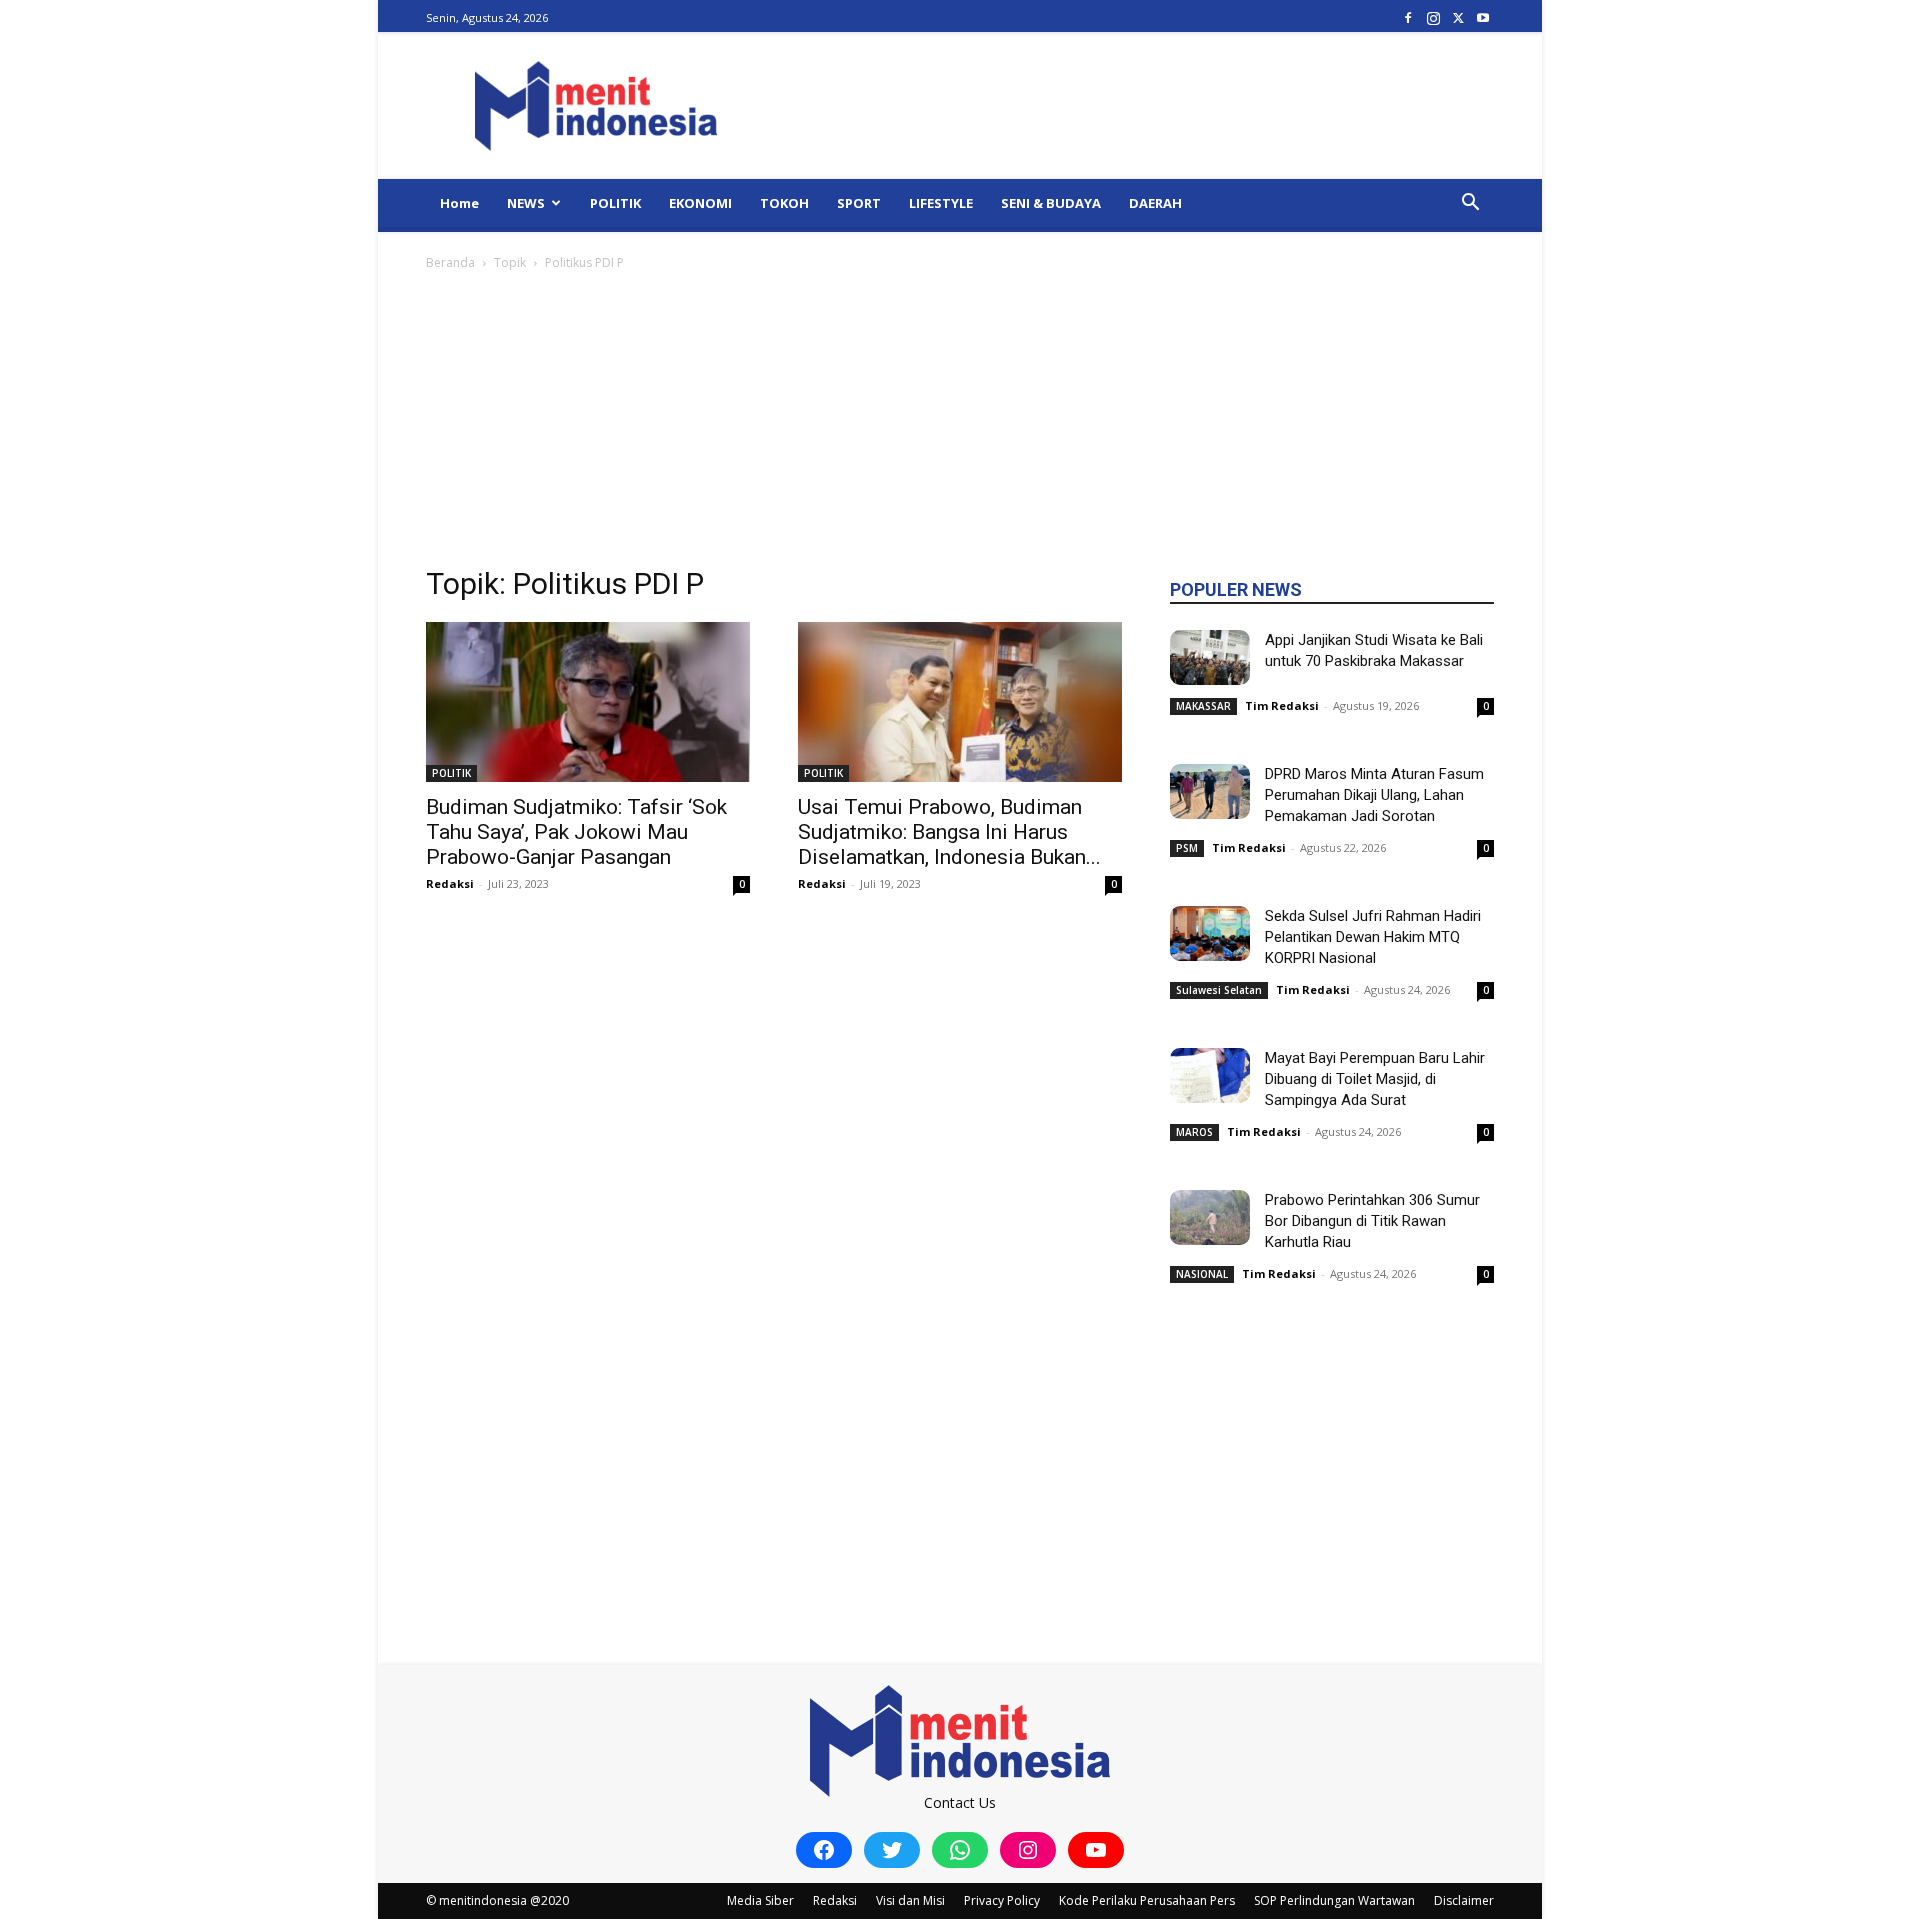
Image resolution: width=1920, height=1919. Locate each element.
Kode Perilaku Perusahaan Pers (1147, 1900)
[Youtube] (1483, 17)
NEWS (526, 203)
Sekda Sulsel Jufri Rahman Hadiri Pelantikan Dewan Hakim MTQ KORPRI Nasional (1373, 937)
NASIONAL (1202, 1274)
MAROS (1194, 1132)
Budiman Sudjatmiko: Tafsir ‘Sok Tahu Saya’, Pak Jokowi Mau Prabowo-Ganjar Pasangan (576, 832)
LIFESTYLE (941, 203)
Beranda (450, 262)
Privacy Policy (1002, 1900)
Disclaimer (1464, 1900)
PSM (1187, 848)
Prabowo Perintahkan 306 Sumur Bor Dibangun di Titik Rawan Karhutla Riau (1372, 1221)
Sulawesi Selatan (1219, 990)
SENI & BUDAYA (1051, 203)
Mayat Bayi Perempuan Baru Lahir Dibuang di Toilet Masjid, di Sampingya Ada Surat (1375, 1079)
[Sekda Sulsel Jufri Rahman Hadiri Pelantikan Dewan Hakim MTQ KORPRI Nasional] (1210, 933)
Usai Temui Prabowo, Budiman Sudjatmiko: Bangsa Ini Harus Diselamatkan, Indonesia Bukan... (949, 832)
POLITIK (615, 203)
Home (459, 203)
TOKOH (784, 203)
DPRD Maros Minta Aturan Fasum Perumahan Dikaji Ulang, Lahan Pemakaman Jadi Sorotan (1374, 795)
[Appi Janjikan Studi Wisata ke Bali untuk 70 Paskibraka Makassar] (1210, 657)
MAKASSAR (1203, 706)
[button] (1470, 204)
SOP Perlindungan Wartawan (1334, 1900)
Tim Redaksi (1282, 705)
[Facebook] (1408, 17)
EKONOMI (700, 203)
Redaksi (450, 883)
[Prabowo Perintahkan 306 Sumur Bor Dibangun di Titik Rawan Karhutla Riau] (1210, 1217)
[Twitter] (1458, 17)
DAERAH (1155, 203)
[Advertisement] (960, 424)
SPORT (859, 203)
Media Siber (760, 1900)
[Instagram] (1433, 17)
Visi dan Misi (910, 1900)
